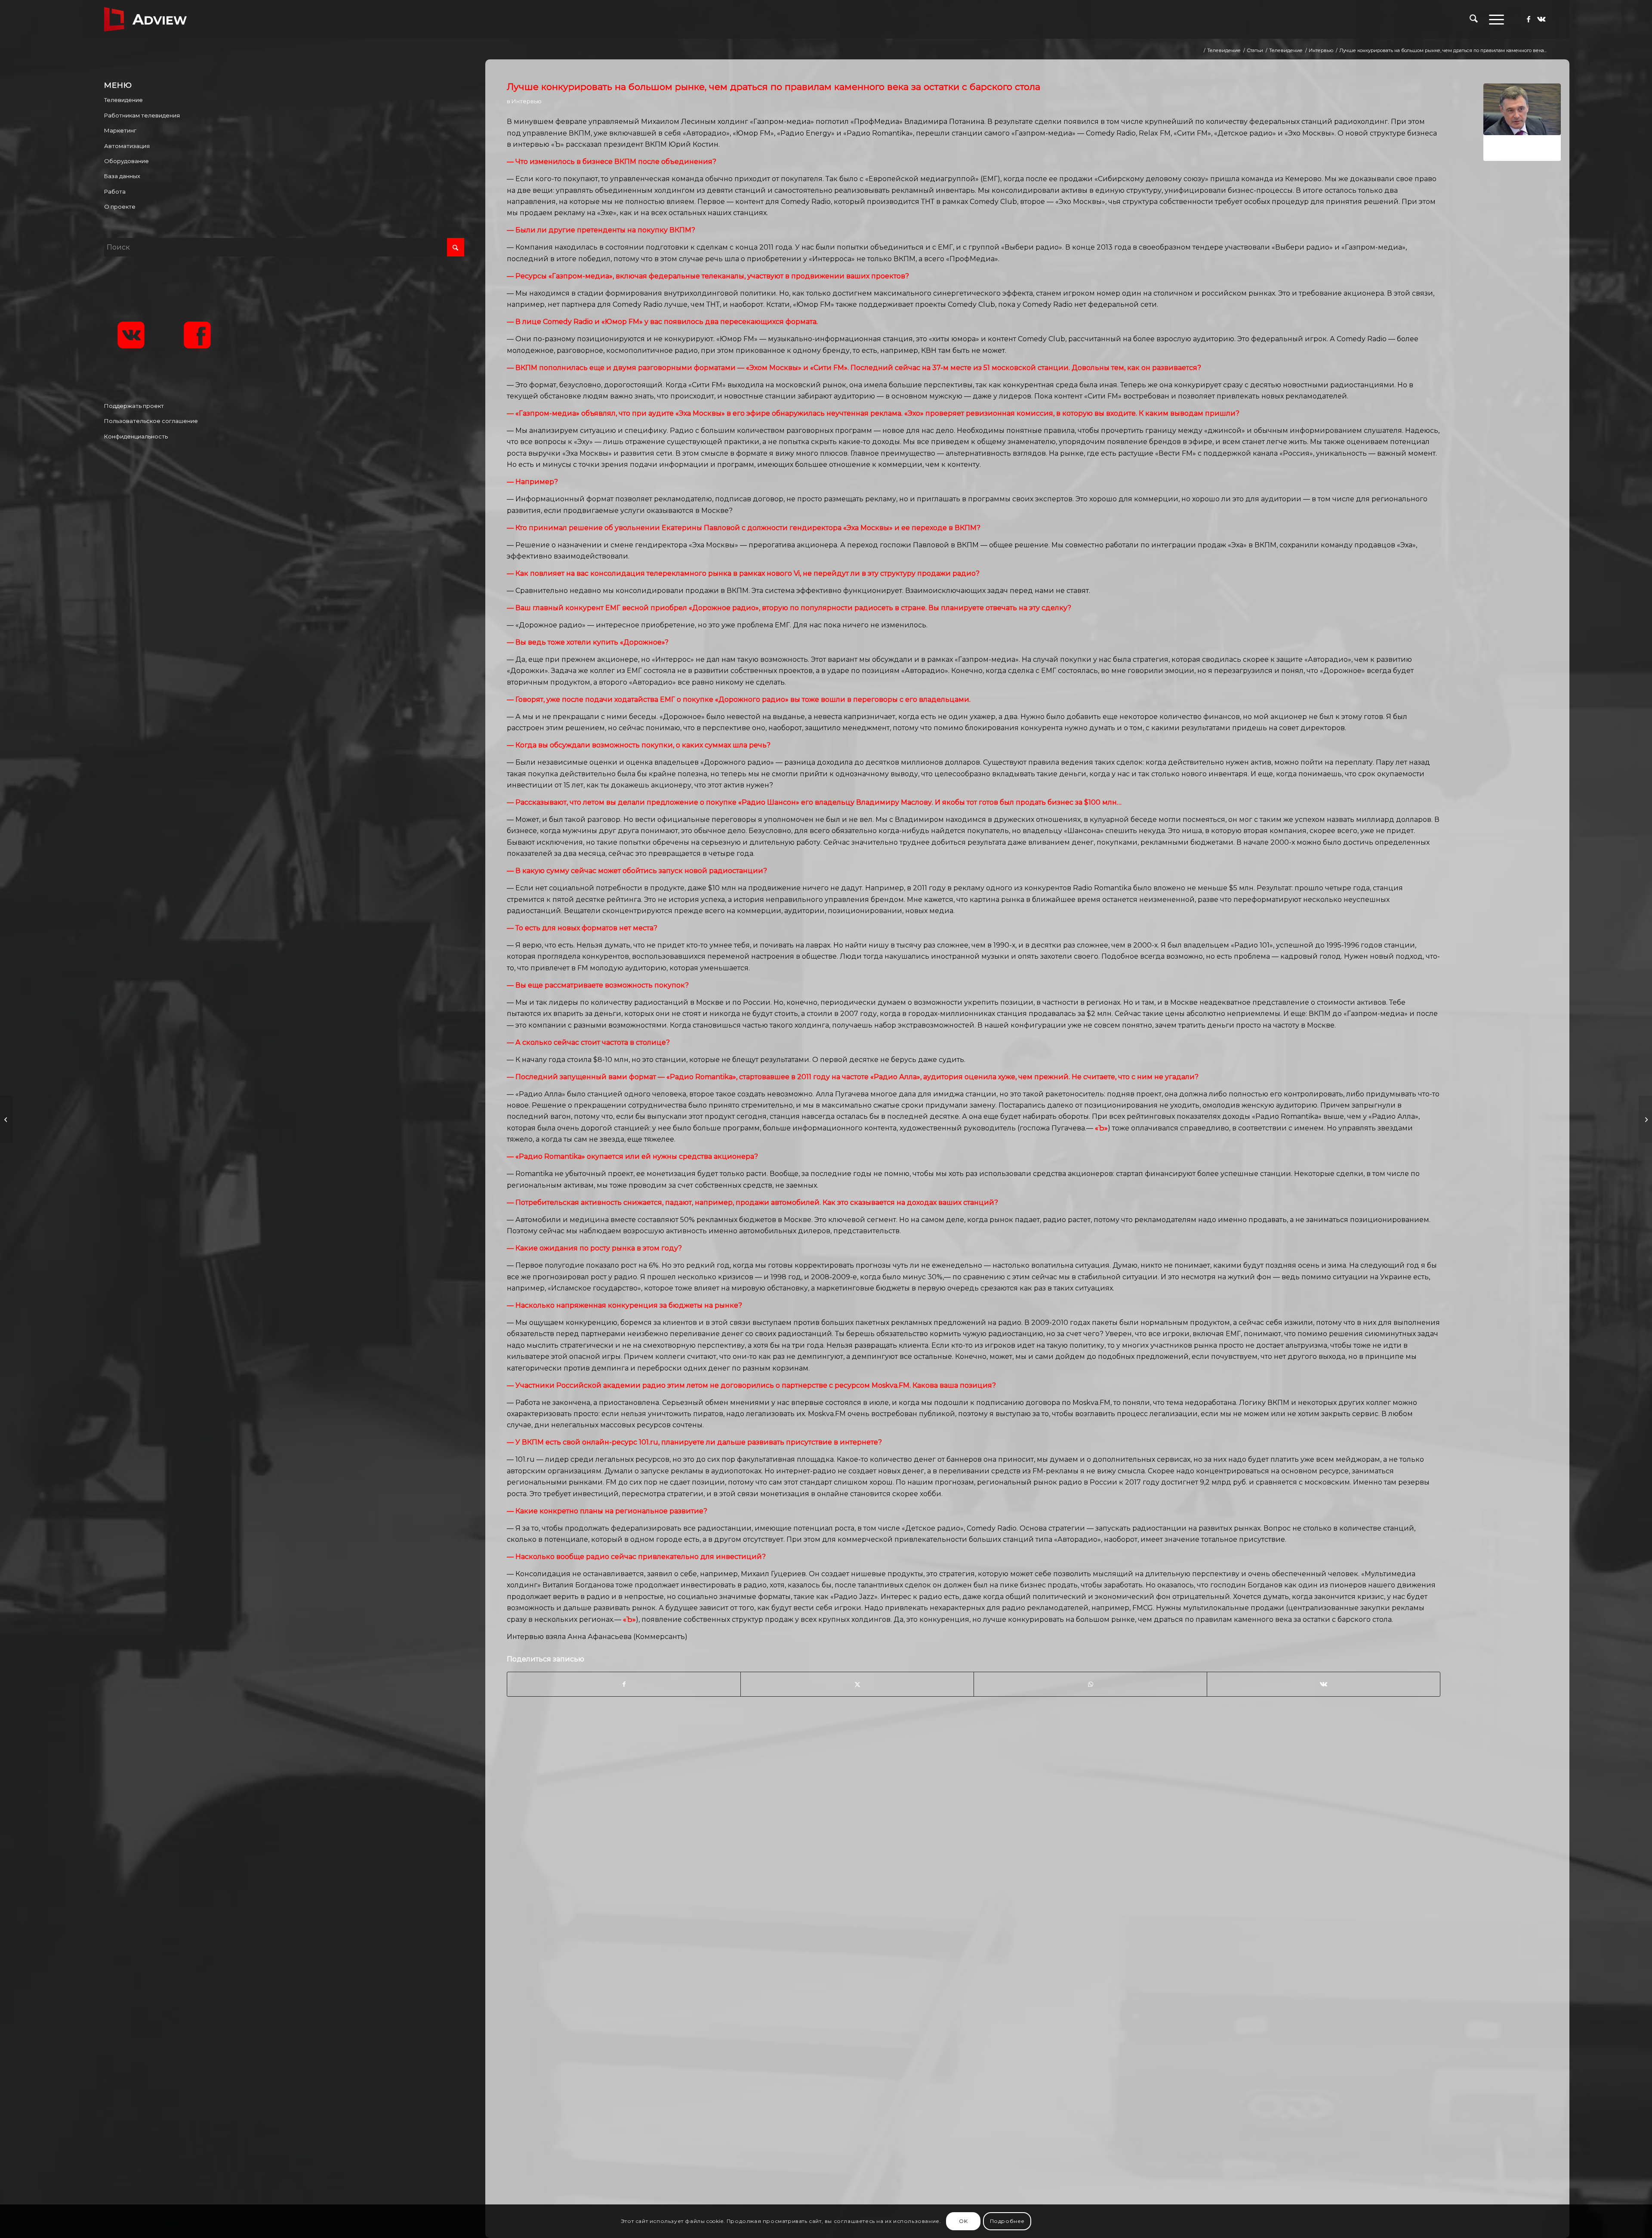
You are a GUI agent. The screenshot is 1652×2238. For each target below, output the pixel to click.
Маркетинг (120, 130)
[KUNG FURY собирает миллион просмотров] (7, 1119)
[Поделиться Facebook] (624, 1684)
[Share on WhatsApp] (1090, 1684)
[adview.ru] (145, 19)
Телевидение (123, 100)
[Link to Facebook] (1529, 19)
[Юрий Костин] (1522, 122)
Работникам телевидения (142, 115)
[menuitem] (1474, 19)
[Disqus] (1034, 1858)
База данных (122, 176)
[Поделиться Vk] (1324, 1684)
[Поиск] (1474, 19)
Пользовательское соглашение (151, 421)
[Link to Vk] (1541, 19)
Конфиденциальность (136, 436)
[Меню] (1494, 19)
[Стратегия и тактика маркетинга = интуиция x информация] (1645, 1119)
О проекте (120, 207)
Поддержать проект (134, 406)
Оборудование (126, 161)
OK (963, 2221)
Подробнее (1007, 2221)
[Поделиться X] (857, 1684)
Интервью (527, 101)
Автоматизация (127, 146)
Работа (115, 191)
